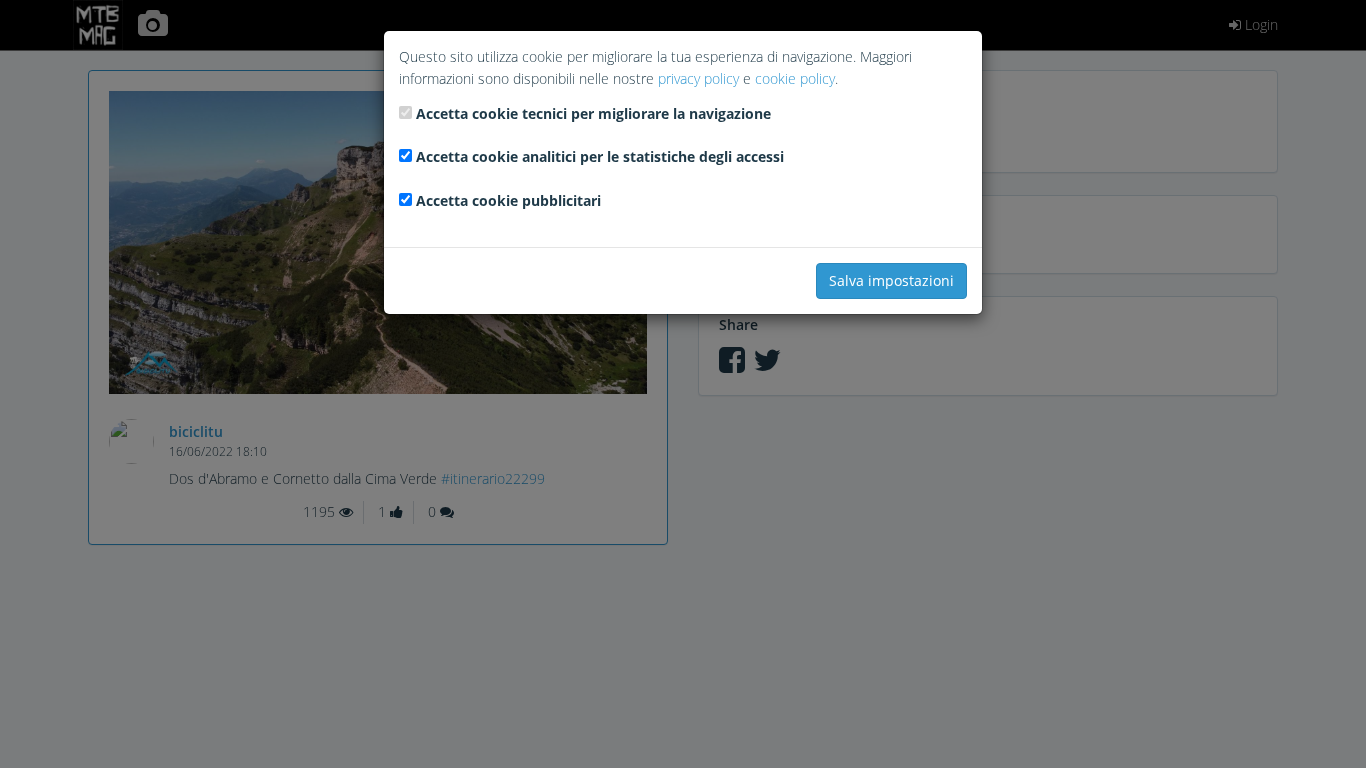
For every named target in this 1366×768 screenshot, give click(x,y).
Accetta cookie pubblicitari (508, 200)
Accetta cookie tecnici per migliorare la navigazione (593, 113)
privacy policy (698, 78)
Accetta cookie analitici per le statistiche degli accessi (600, 156)
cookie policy (795, 78)
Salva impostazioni (891, 280)
